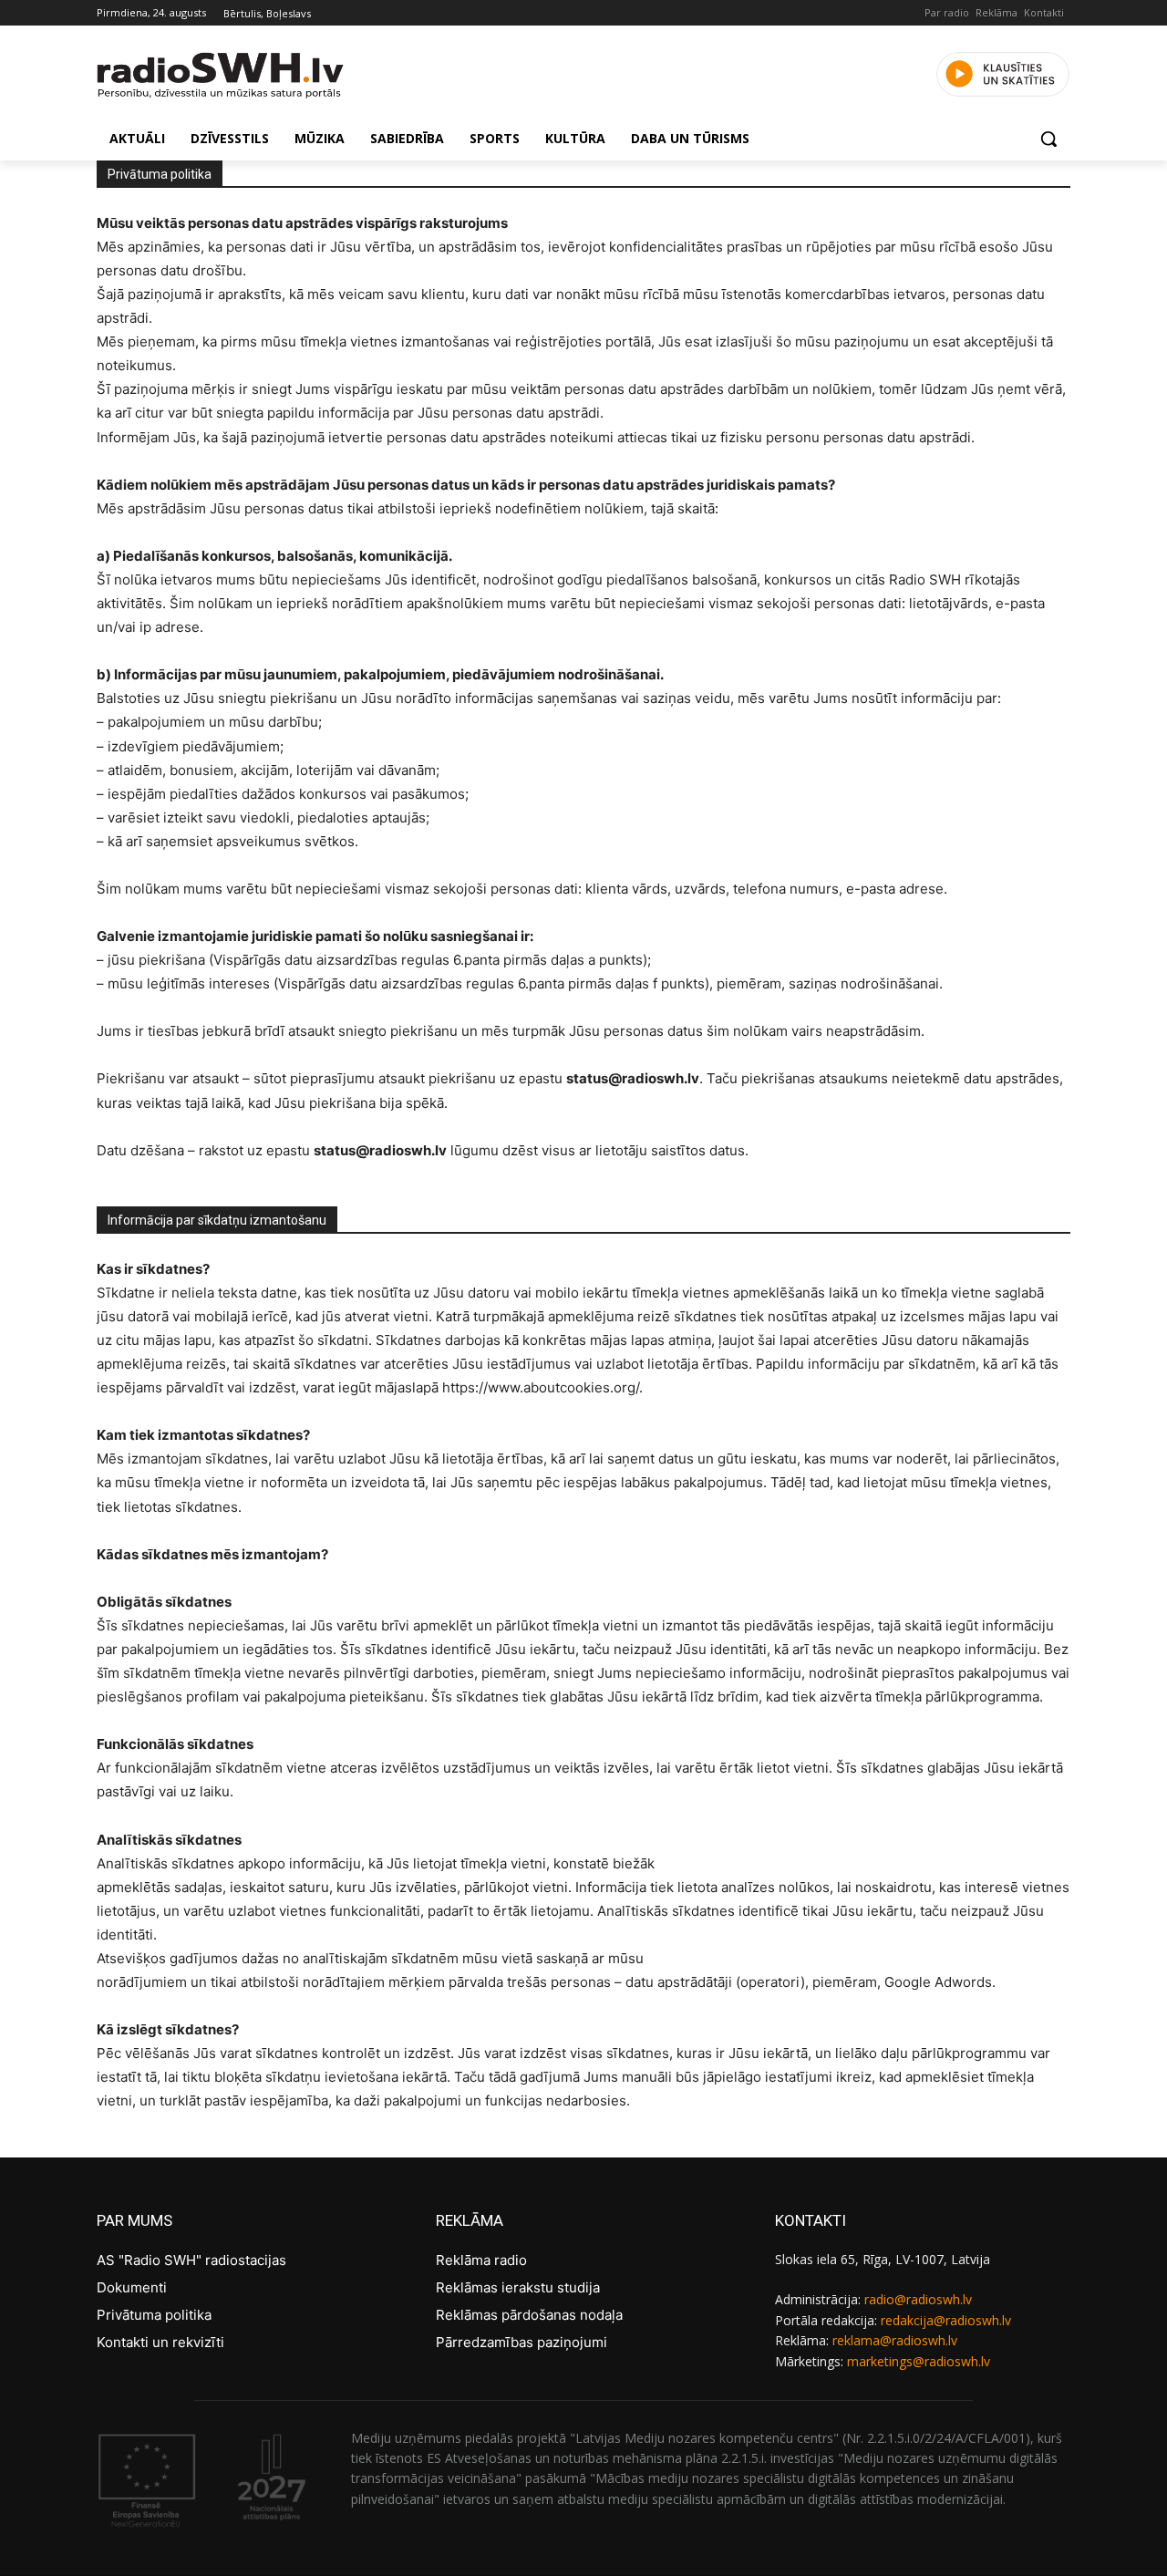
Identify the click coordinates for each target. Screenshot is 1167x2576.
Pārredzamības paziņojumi (522, 2342)
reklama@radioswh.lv (895, 2340)
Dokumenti (132, 2287)
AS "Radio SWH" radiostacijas (191, 2260)
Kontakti (1044, 12)
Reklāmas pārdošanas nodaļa (529, 2315)
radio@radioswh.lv (918, 2299)
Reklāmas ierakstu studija (518, 2287)
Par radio (947, 12)
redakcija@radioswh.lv (946, 2320)
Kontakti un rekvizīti (160, 2342)
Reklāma (997, 12)
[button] (1048, 139)
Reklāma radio (481, 2260)
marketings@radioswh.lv (919, 2361)
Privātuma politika (154, 2315)
